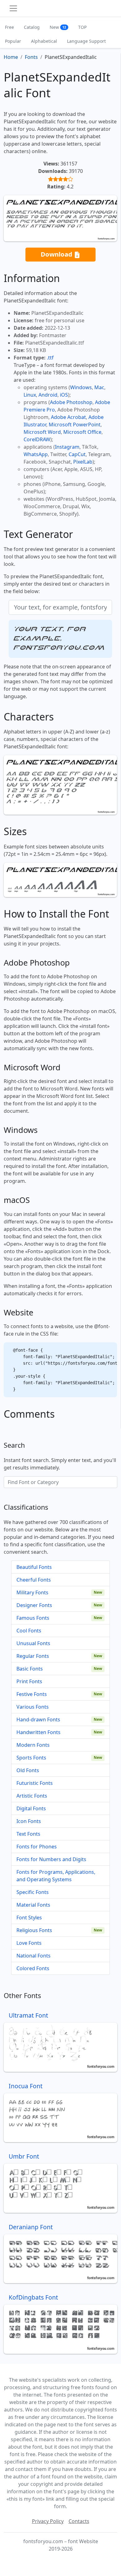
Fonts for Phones (37, 1847)
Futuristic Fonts (35, 1783)
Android (48, 395)
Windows (81, 387)
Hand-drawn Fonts (38, 1720)
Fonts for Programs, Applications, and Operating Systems (56, 1876)
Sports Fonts (31, 1758)
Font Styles (29, 1918)
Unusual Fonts (33, 1643)
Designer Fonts (34, 1605)
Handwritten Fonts (38, 1732)
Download (57, 254)
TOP (82, 27)
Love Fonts (29, 1943)
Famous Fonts (33, 1618)
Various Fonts (33, 1707)
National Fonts (34, 1956)
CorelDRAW (37, 439)
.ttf (50, 358)
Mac (99, 387)
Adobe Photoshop (71, 402)
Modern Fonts (33, 1745)
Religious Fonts (34, 1930)
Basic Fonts (30, 1669)
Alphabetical (44, 41)
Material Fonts (33, 1905)
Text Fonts (28, 1834)
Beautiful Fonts (34, 1567)
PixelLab (83, 462)
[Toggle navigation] (13, 8)
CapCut (77, 454)
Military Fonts (32, 1592)
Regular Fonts (33, 1656)
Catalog (32, 27)
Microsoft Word (42, 432)
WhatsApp (36, 454)
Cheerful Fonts (34, 1580)
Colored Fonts (33, 1968)
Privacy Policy (48, 2521)
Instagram (67, 447)
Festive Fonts (32, 1694)
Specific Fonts (33, 1892)
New (58, 27)
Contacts (79, 2521)
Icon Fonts (29, 1821)
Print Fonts (29, 1681)
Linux (30, 395)
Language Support (86, 41)
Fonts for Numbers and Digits (51, 1859)
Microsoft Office (82, 432)
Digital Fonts (31, 1808)
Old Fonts (28, 1770)
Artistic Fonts (32, 1796)
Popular (13, 41)
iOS (64, 395)
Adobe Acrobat (68, 417)
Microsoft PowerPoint (75, 425)
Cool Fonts (29, 1631)
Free (9, 27)
